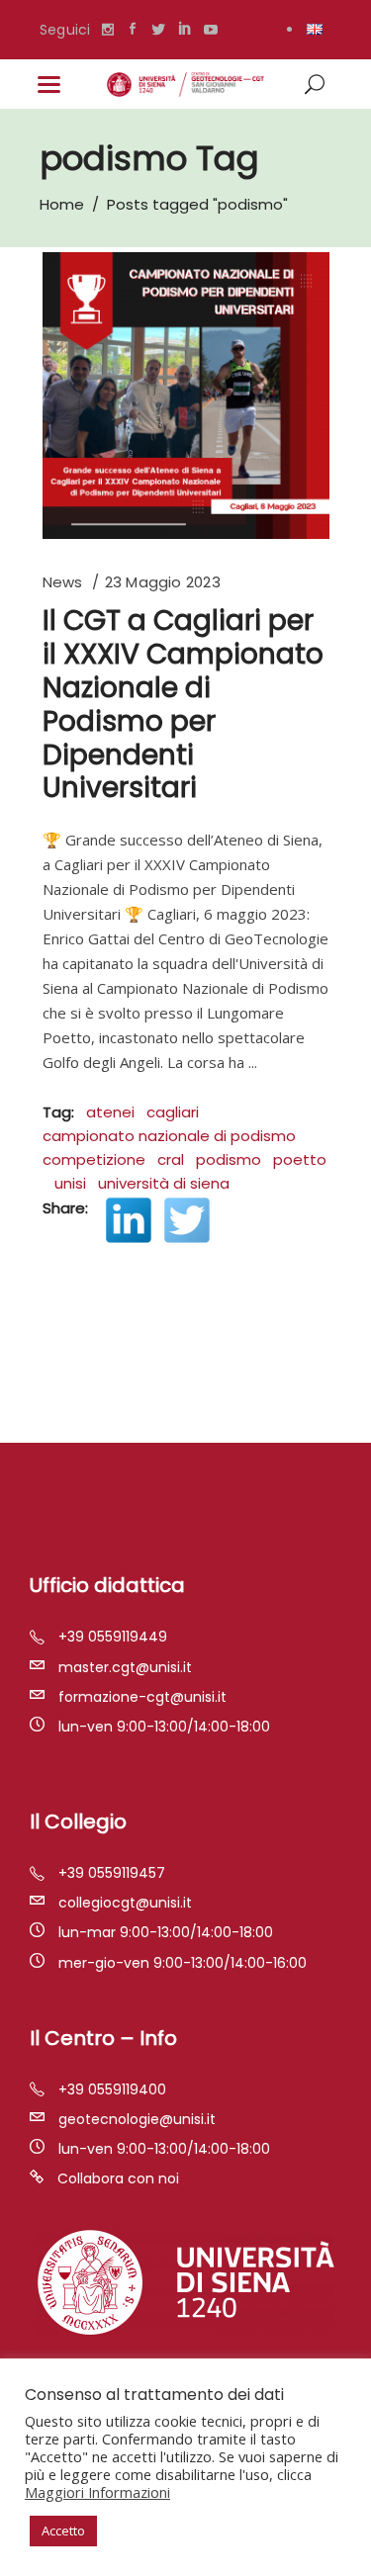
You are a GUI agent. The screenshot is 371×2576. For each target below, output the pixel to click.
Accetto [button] (63, 2531)
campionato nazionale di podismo (169, 1136)
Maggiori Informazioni (97, 2492)
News (63, 582)
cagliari (173, 1112)
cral (171, 1159)
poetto (300, 1159)
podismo (229, 1159)
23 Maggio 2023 (163, 582)
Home (62, 204)
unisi (70, 1183)
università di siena (164, 1183)
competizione (94, 1159)
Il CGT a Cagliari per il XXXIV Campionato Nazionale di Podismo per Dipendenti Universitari (183, 704)
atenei (110, 1112)
